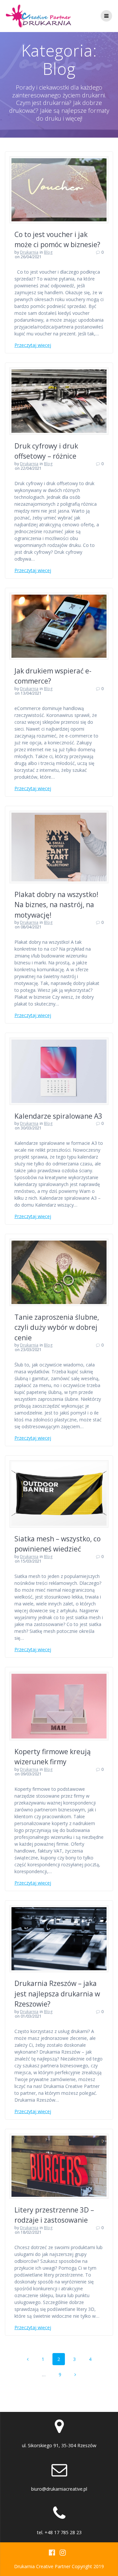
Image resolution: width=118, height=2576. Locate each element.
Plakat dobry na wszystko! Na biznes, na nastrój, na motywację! (56, 905)
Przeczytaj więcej (33, 345)
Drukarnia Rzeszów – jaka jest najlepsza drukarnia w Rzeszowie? (57, 1994)
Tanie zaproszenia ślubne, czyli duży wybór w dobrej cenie (57, 1327)
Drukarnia (29, 252)
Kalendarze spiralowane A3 (58, 1116)
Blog (48, 252)
